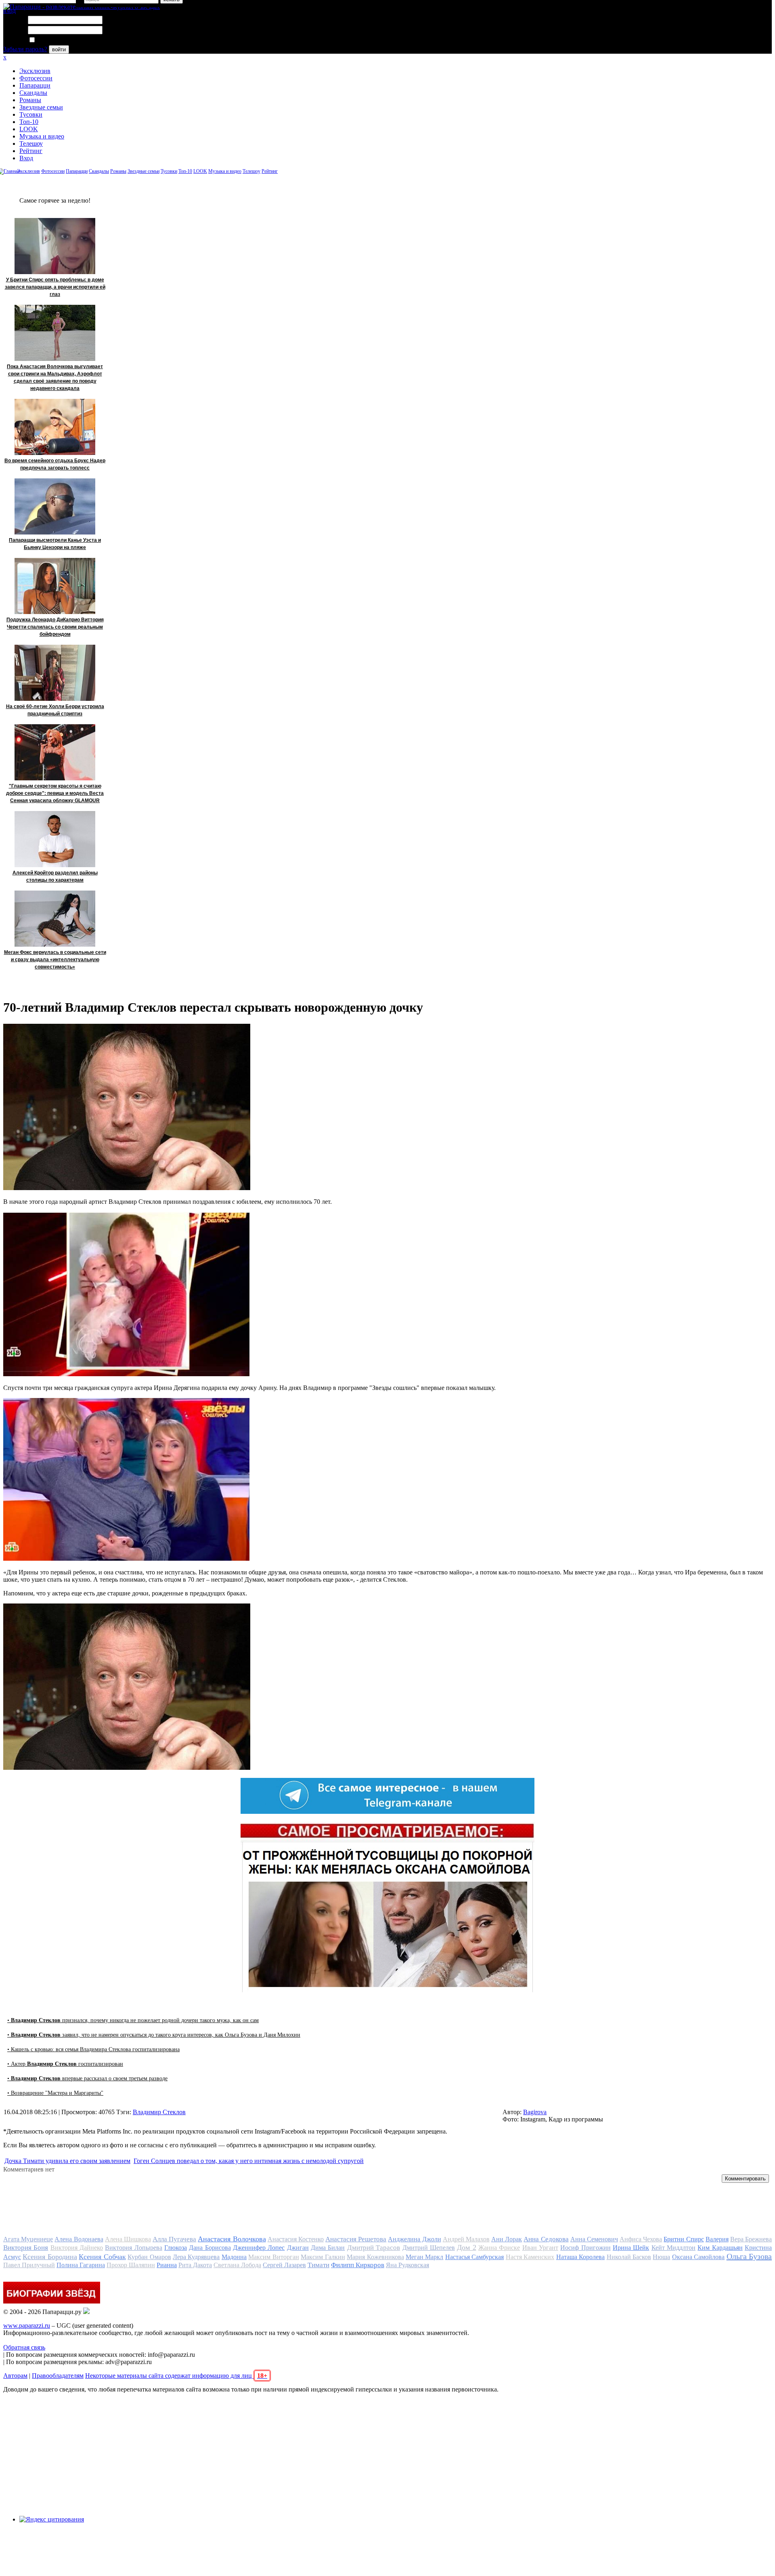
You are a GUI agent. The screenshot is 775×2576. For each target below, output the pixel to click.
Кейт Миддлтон (673, 2248)
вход (9, 11)
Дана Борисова (210, 2248)
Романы (30, 100)
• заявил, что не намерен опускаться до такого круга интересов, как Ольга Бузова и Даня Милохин (154, 2035)
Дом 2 (466, 2247)
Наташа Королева (580, 2257)
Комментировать (745, 2179)
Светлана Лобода (237, 2265)
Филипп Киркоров (358, 2265)
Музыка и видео (42, 136)
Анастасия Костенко (296, 2239)
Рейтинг (31, 151)
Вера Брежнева (751, 2239)
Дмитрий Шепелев (429, 2248)
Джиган (298, 2248)
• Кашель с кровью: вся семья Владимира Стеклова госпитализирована (93, 2049)
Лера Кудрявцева (196, 2257)
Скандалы (33, 93)
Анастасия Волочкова (232, 2239)
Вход (26, 158)
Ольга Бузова (749, 2256)
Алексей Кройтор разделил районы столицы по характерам (55, 876)
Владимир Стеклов (159, 2112)
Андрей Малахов (466, 2239)
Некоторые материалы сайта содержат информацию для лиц (176, 2376)
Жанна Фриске (499, 2248)
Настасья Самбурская (474, 2257)
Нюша (661, 2257)
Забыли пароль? (25, 49)
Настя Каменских (530, 2257)
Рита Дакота (195, 2265)
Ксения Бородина (50, 2257)
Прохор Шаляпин (131, 2265)
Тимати (318, 2265)
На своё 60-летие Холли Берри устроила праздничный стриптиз (55, 710)
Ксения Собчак (102, 2257)
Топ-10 (29, 122)
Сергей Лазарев (284, 2265)
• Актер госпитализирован (65, 2064)
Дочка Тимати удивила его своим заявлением (67, 2161)
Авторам (15, 2376)
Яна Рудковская (407, 2265)
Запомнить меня (58, 40)
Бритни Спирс (684, 2239)
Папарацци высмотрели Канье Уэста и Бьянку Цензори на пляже (55, 544)
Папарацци (35, 85)
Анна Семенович (594, 2239)
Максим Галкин (323, 2257)
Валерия (717, 2239)
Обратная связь (24, 2347)
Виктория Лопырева (133, 2248)
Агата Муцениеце (28, 2239)
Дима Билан (328, 2248)
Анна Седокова (546, 2239)
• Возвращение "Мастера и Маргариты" (55, 2093)
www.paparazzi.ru (27, 2326)
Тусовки (31, 114)
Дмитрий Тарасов (374, 2248)
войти (59, 49)
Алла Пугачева (174, 2239)
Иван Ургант (540, 2248)
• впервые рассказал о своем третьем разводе (87, 2078)
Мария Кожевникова (375, 2257)
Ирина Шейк (631, 2248)
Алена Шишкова (128, 2239)
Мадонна (234, 2257)
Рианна (167, 2265)
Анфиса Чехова (641, 2239)
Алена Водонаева (79, 2239)
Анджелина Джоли (414, 2239)
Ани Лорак (507, 2239)
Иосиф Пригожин (585, 2248)
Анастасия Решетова (356, 2239)
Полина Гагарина (81, 2265)
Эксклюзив (35, 71)
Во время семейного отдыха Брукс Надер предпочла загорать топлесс (55, 464)
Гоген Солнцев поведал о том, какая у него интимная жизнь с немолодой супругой (249, 2161)
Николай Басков (629, 2257)
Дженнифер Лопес (259, 2248)
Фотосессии (36, 78)
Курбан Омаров (149, 2257)
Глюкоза (176, 2248)
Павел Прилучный (29, 2265)
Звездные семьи (41, 107)
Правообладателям (58, 2376)
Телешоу (31, 144)
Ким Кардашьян (720, 2248)
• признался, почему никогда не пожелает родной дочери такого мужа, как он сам (133, 2020)
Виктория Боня (26, 2248)
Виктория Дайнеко (77, 2248)
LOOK (29, 129)
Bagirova (535, 2112)
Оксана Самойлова (698, 2257)
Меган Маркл (424, 2257)
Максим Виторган (273, 2257)
